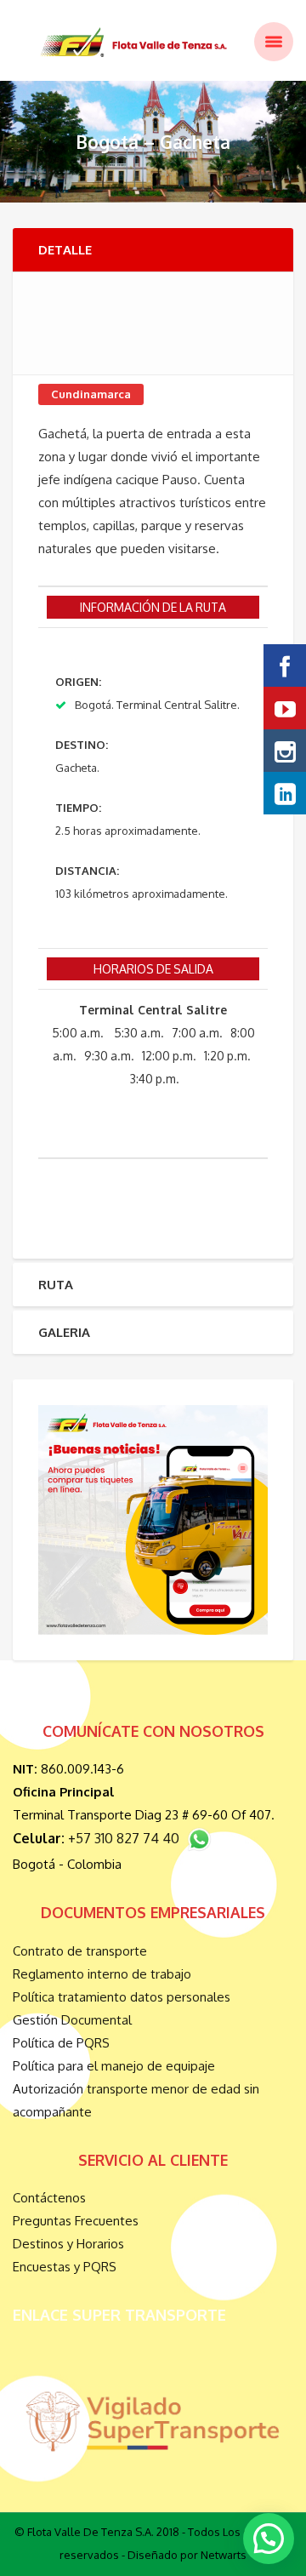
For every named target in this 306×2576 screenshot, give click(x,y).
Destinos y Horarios (68, 2244)
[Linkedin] (285, 793)
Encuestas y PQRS (65, 2267)
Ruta (56, 1285)
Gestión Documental (72, 2020)
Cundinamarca (91, 394)
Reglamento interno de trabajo (102, 1974)
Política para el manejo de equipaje (114, 2066)
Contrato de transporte (80, 1951)
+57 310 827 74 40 (127, 1838)
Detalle (65, 250)
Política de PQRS (61, 2043)
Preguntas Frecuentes (76, 2221)
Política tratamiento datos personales (122, 1997)
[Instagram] (285, 751)
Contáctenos (49, 2198)
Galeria (64, 1332)
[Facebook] (285, 665)
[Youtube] (285, 708)
